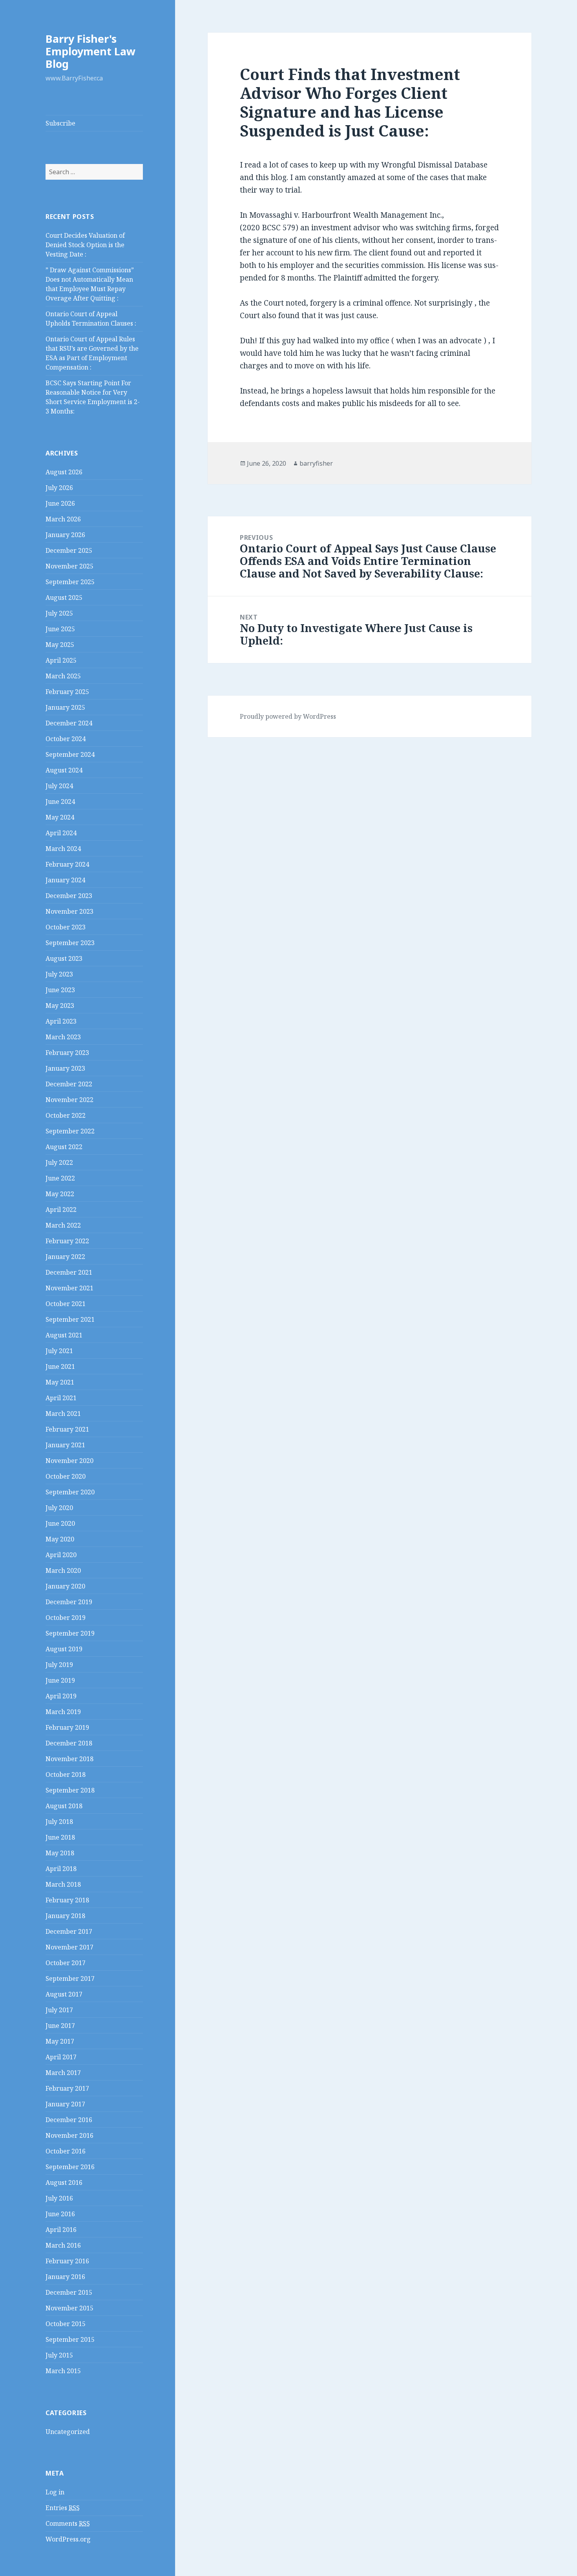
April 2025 (61, 660)
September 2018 (70, 1790)
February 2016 (67, 2261)
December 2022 (69, 1084)
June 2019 (60, 1680)
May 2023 (60, 1006)
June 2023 (60, 990)
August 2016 (64, 2182)
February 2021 (67, 1429)
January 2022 (65, 1257)
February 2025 (67, 692)
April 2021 (61, 1398)
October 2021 (66, 1304)
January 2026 (65, 535)
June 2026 (60, 503)
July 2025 (59, 613)
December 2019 (69, 1602)
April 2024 (61, 833)
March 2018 (63, 1884)
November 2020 (69, 1461)
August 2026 (64, 472)
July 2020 (59, 1508)
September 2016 (70, 2167)
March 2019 (63, 1712)
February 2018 (67, 1900)
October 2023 (66, 927)
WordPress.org (68, 2539)
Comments (68, 2523)
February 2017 (67, 2088)
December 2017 (69, 1931)
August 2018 (64, 1806)
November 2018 (69, 1759)
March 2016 (63, 2245)
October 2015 (66, 2324)
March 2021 (63, 1414)
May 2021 (60, 1382)
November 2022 (69, 1100)
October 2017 (66, 1963)
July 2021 (59, 1351)
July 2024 (59, 786)
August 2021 (64, 1335)
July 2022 (59, 1162)
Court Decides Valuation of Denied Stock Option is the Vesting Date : (85, 245)
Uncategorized (68, 2432)
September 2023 (70, 943)
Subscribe (60, 123)
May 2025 (60, 645)
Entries (63, 2508)
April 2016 (61, 2230)
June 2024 (60, 802)
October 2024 (66, 739)
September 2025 (70, 582)
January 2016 (65, 2277)
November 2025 (69, 566)
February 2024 (67, 864)
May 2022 (60, 1194)
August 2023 (64, 958)
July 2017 (59, 2010)
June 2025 (60, 629)
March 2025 (63, 676)
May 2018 (60, 1853)
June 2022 (60, 1178)
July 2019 (59, 1665)
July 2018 (59, 1822)
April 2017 (61, 2057)
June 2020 (60, 1523)
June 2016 (60, 2214)
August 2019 (64, 1649)
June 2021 (60, 1366)
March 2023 (63, 1037)
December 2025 (69, 550)
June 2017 (60, 2026)
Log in (55, 2492)
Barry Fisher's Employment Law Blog (90, 51)
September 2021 (70, 1319)
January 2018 (65, 1916)
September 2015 (70, 2339)
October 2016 (66, 2151)
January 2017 (65, 2104)
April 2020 (61, 1555)
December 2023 (69, 896)
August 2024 (64, 770)
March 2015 (63, 2371)
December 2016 (69, 2120)
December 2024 (69, 723)
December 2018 (69, 1743)
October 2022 (66, 1115)
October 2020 (66, 1476)
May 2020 (60, 1539)
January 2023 (65, 1068)
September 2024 (70, 754)
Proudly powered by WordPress (288, 716)
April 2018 (61, 1869)
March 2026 (63, 519)
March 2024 (63, 849)
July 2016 (59, 2198)
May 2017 (60, 2041)
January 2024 (65, 880)
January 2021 (65, 1445)
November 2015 (69, 2308)
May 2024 (60, 817)
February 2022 (67, 1241)
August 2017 (64, 1994)
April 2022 (61, 1210)
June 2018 (60, 1837)
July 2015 (59, 2355)
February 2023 (67, 1053)
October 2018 (66, 1774)
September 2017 (70, 1978)
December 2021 (69, 1272)
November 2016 (69, 2135)
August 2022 (64, 1147)
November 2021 (69, 1288)
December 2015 (69, 2292)
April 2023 (61, 1021)
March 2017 (63, 2073)
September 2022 (70, 1131)
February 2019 (67, 1727)
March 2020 (63, 1570)
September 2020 (70, 1492)
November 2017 (69, 1947)
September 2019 (70, 1633)
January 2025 (65, 707)
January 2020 (65, 1586)
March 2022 (63, 1225)
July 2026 (59, 488)
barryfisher (316, 463)
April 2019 (61, 1696)
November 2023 (69, 911)
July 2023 (59, 974)
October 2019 (66, 1618)
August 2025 (64, 598)
